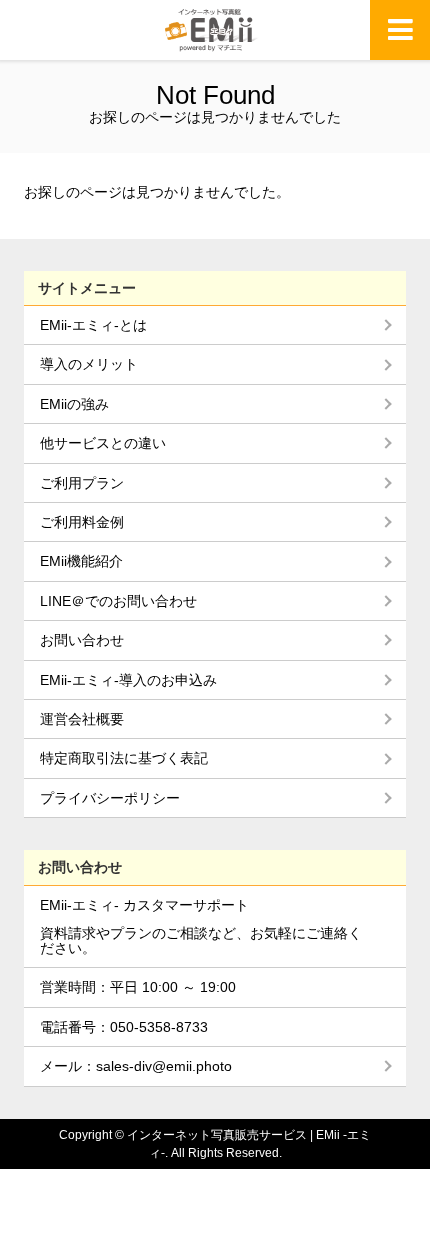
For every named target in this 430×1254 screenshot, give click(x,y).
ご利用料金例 (82, 522)
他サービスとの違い (103, 443)
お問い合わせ (82, 640)
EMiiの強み (74, 404)
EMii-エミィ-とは (93, 325)
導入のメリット (89, 364)
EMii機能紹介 (81, 561)
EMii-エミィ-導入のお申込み (128, 680)
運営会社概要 (82, 719)
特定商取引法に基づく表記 (124, 758)
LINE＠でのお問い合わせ (118, 601)
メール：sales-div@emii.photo (136, 1066)
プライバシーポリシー (110, 798)
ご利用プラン (82, 483)
